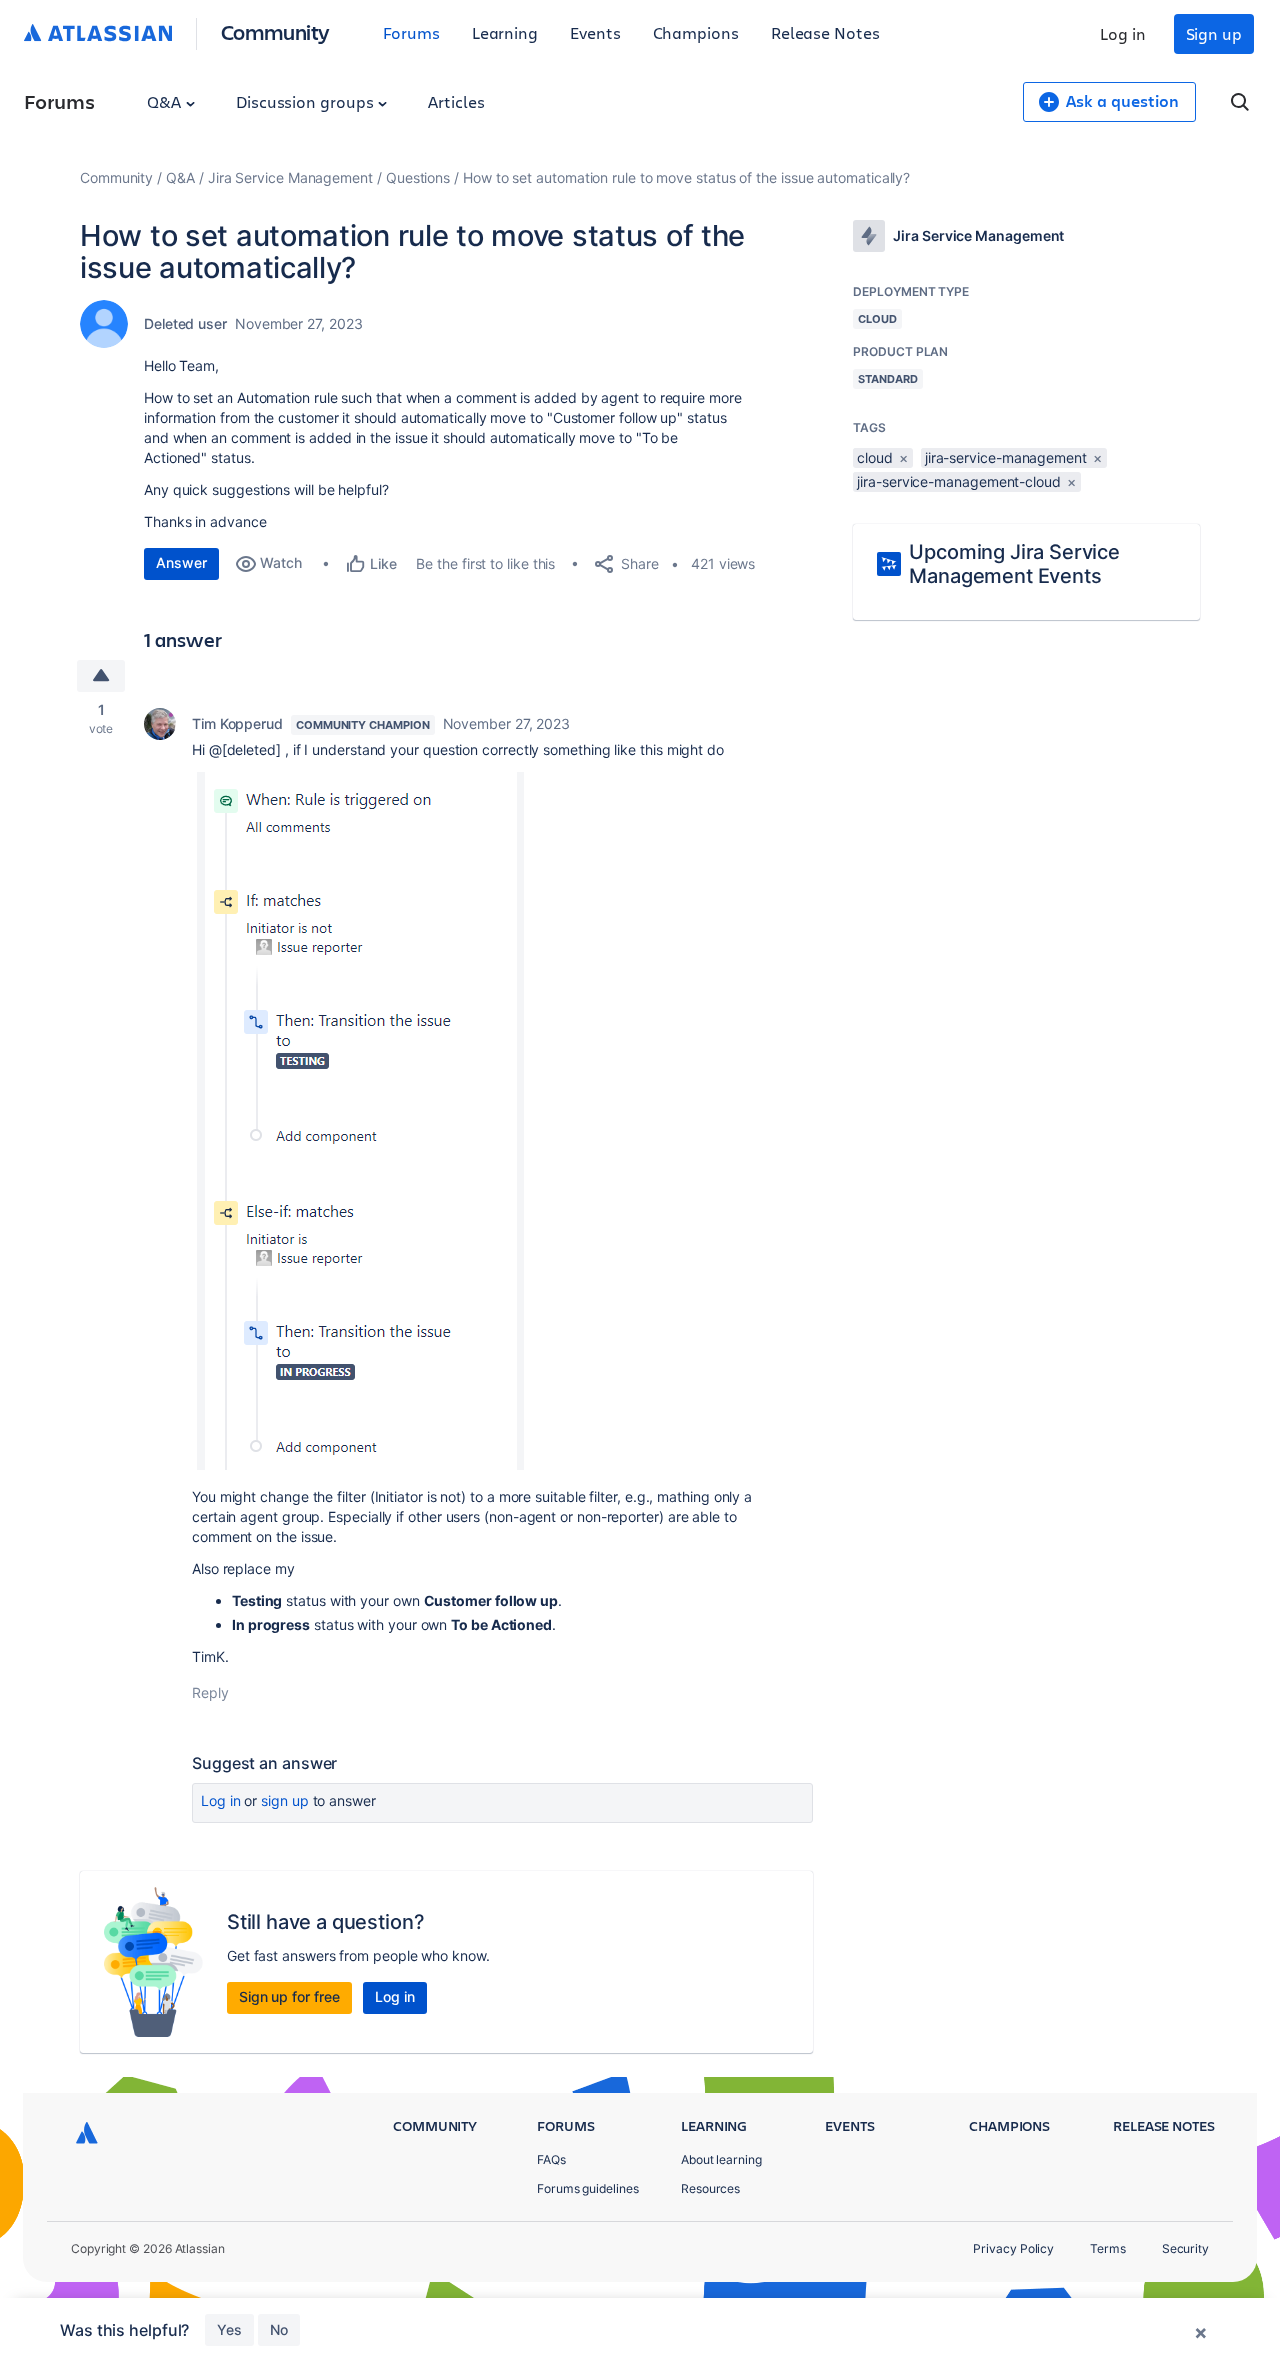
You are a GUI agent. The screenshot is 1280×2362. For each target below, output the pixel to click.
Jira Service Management (290, 177)
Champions (696, 32)
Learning (505, 32)
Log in (1123, 33)
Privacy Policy (1013, 2248)
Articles (456, 101)
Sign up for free (289, 1996)
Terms (1108, 2248)
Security (1185, 2248)
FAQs (551, 2159)
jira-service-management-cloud (959, 481)
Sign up (1214, 33)
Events (595, 32)
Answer (181, 562)
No (279, 2329)
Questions (418, 177)
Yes (229, 2329)
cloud (875, 457)
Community (275, 31)
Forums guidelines (588, 2188)
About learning (721, 2159)
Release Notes (825, 32)
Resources (710, 2188)
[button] (358, 1121)
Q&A (166, 101)
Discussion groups (307, 101)
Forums (411, 32)
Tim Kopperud (237, 723)
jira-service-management (1006, 457)
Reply (210, 1692)
